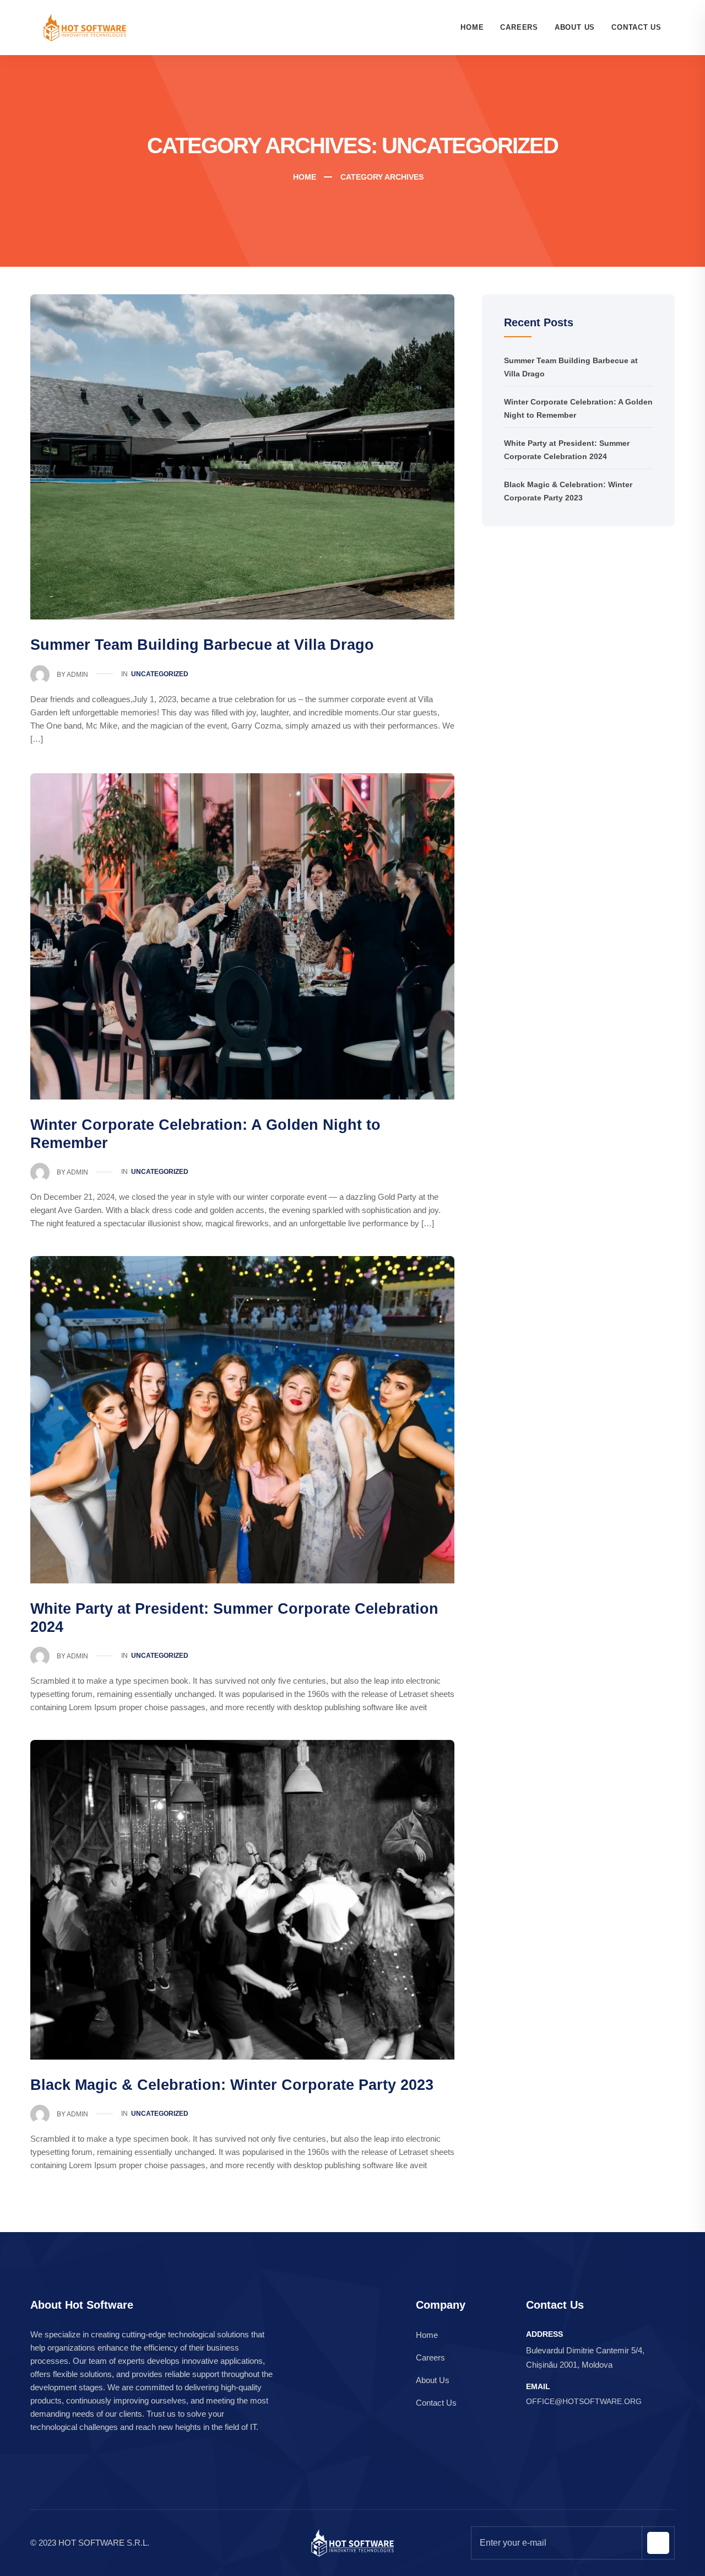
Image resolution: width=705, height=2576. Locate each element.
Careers (519, 27)
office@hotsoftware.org (584, 2401)
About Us (575, 27)
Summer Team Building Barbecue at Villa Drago (202, 645)
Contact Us (636, 27)
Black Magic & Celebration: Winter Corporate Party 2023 (232, 2085)
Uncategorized (160, 674)
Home (472, 27)
